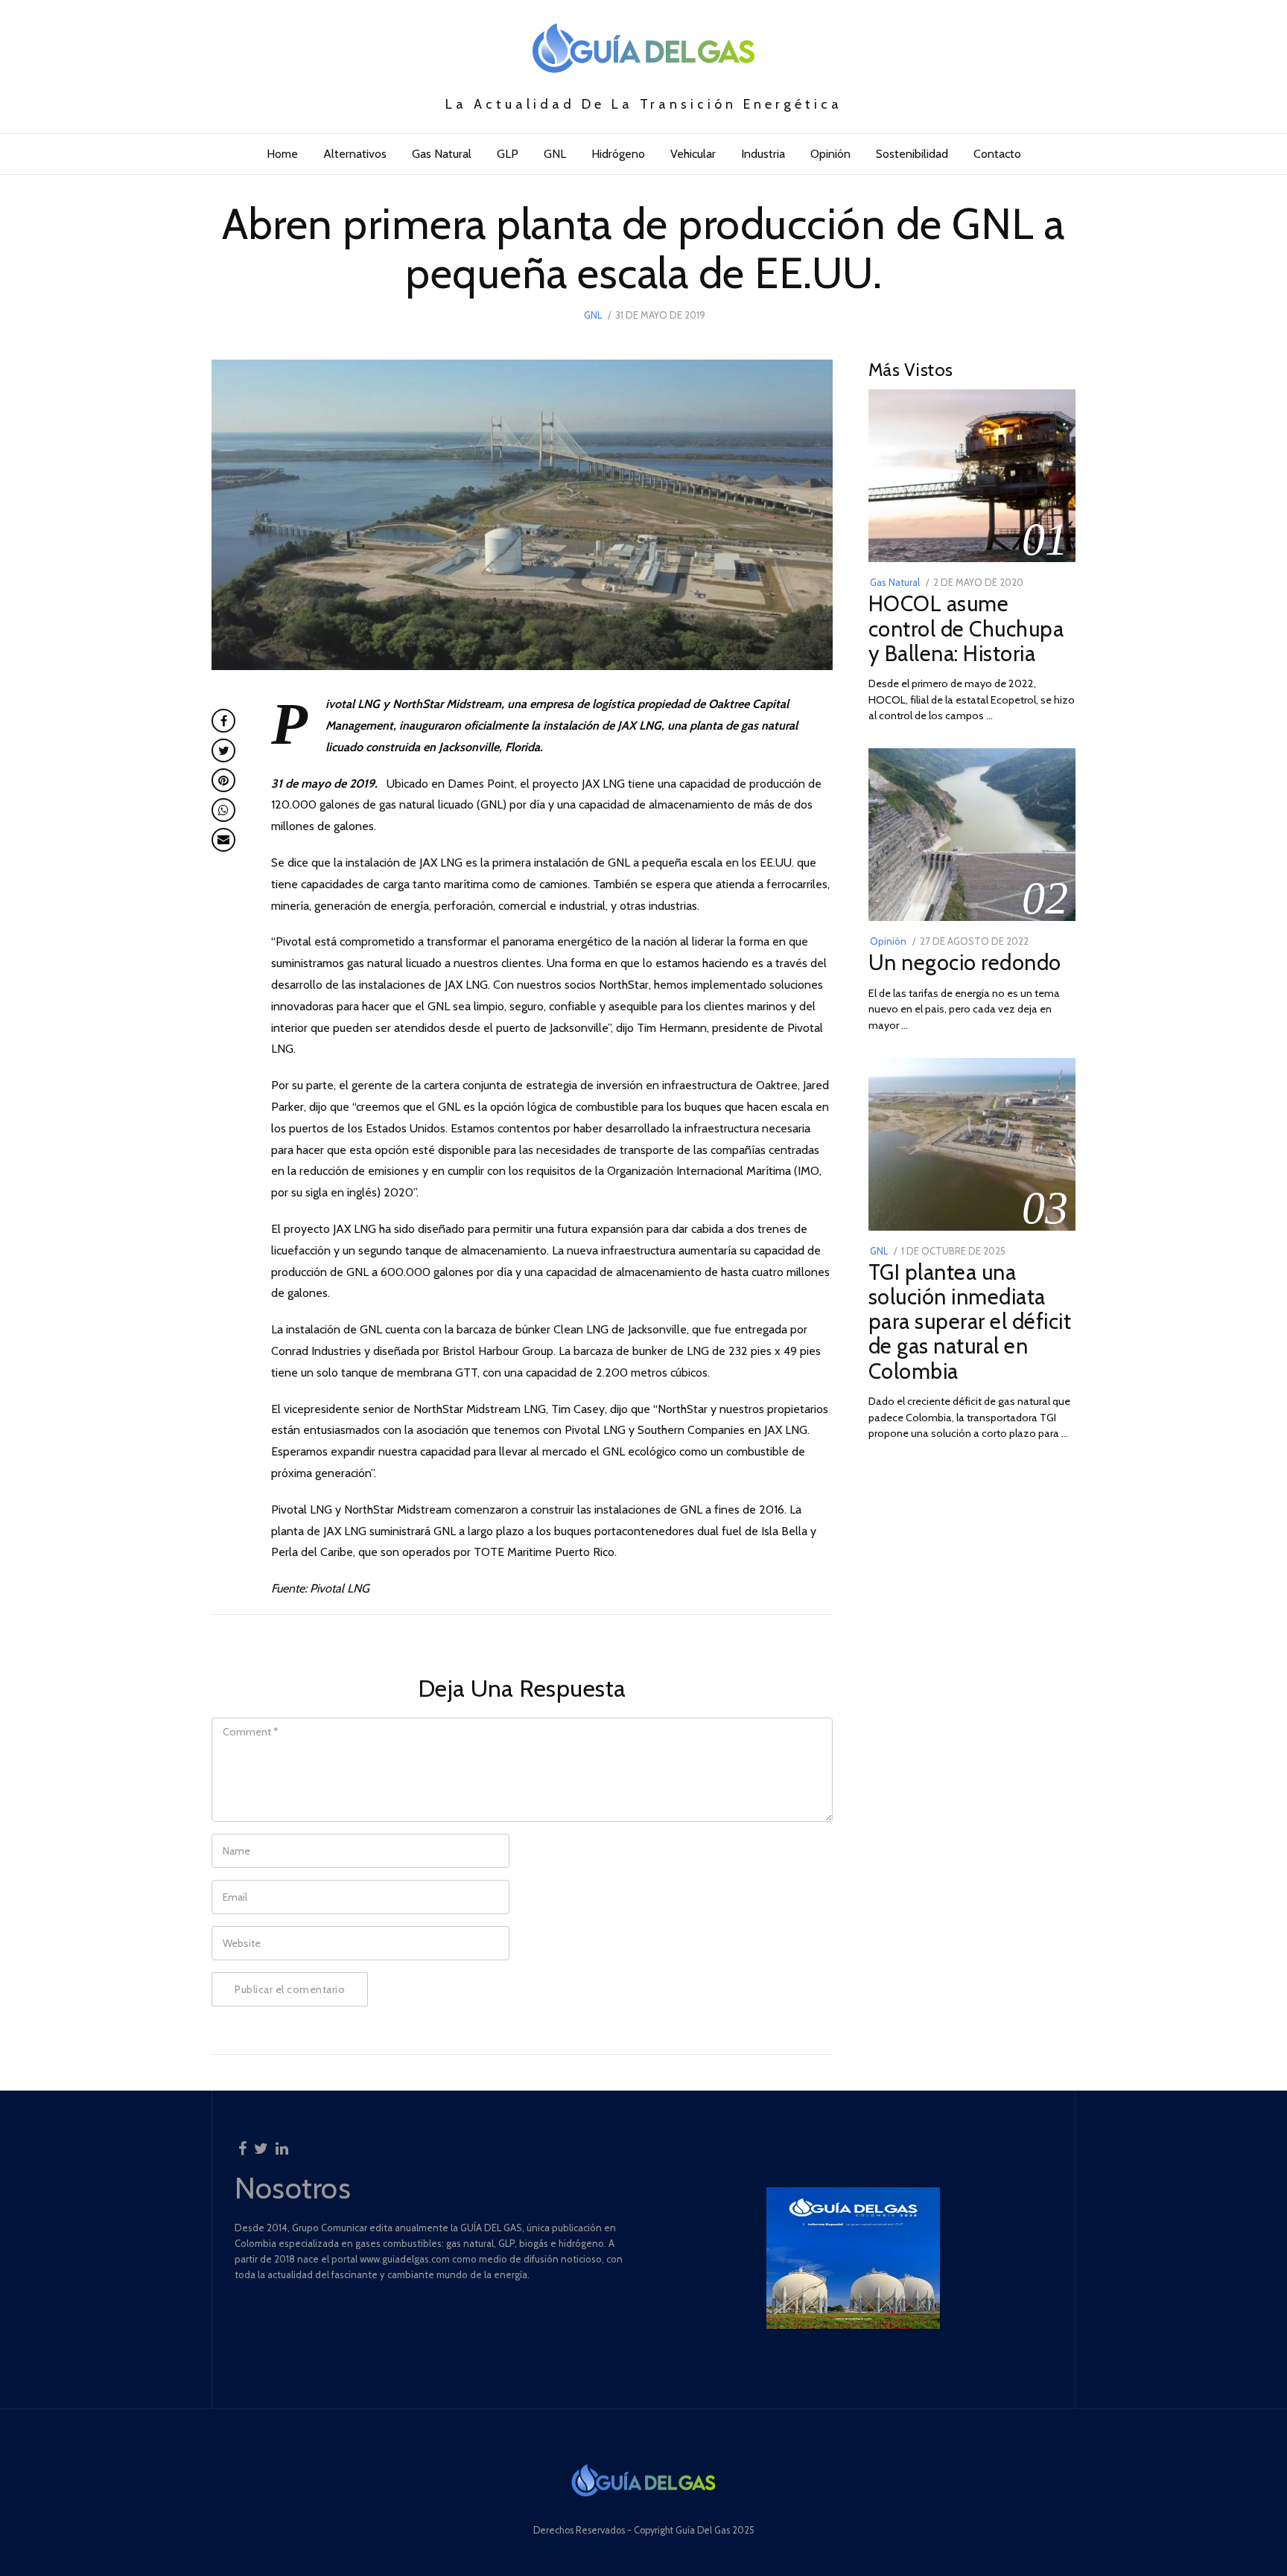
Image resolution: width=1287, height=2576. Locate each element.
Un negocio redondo (965, 962)
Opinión (830, 154)
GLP (508, 154)
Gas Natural (442, 154)
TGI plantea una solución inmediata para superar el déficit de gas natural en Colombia (970, 1321)
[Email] (223, 840)
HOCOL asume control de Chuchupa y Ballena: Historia (966, 628)
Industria (763, 154)
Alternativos (355, 154)
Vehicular (693, 154)
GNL (555, 154)
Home (282, 154)
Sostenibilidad (912, 154)
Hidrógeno (618, 154)
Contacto (997, 154)
